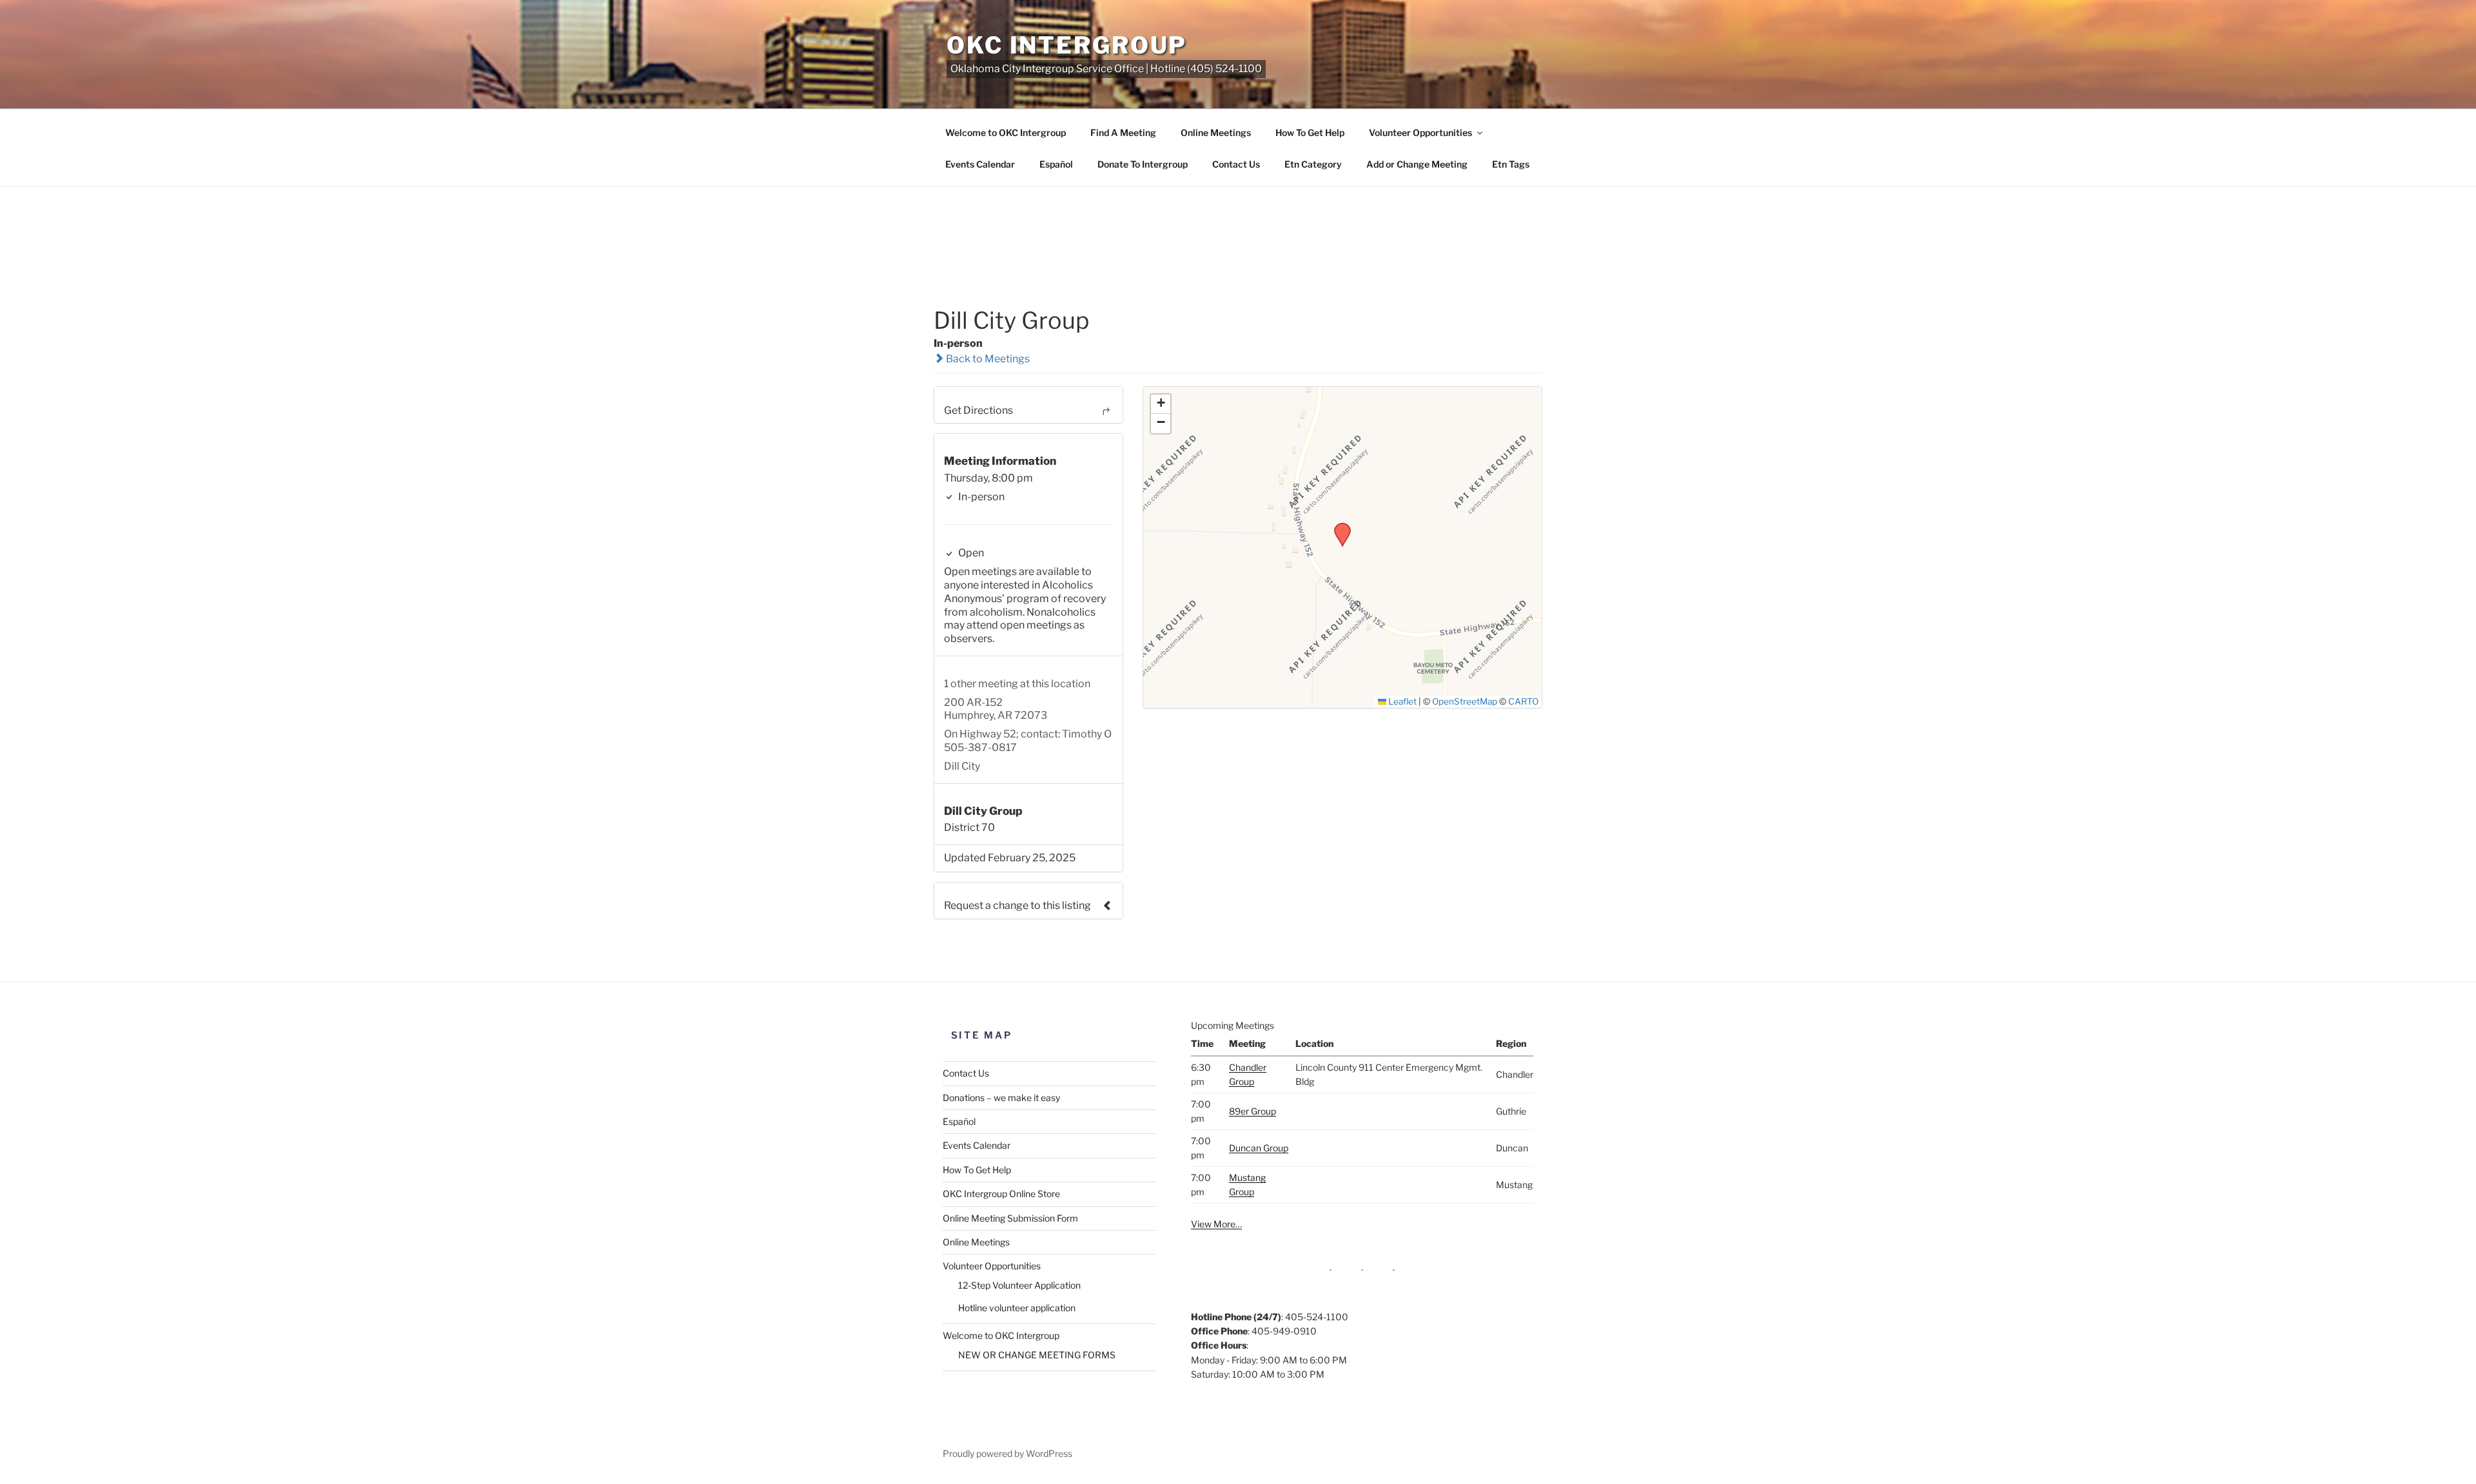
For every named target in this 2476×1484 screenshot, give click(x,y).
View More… (1216, 1224)
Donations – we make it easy (1001, 1098)
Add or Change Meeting (1417, 164)
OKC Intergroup (1067, 45)
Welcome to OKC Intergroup (1006, 132)
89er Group (1253, 1111)
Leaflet (1401, 701)
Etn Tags (1511, 164)
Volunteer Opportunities (1420, 132)
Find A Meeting (1123, 132)
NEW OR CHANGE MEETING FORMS (1037, 1355)
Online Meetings (1216, 132)
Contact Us (1236, 164)
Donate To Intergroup (1143, 164)
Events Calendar (980, 164)
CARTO (1523, 701)
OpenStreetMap (1465, 701)
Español (1056, 164)
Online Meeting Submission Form (1010, 1218)
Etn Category (1313, 164)
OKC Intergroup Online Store (1001, 1194)
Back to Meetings (987, 359)
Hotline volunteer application (1017, 1308)
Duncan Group (1259, 1148)
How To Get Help (1310, 132)
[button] (1338, 527)
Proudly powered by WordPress (1007, 1453)
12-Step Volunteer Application (1019, 1285)
